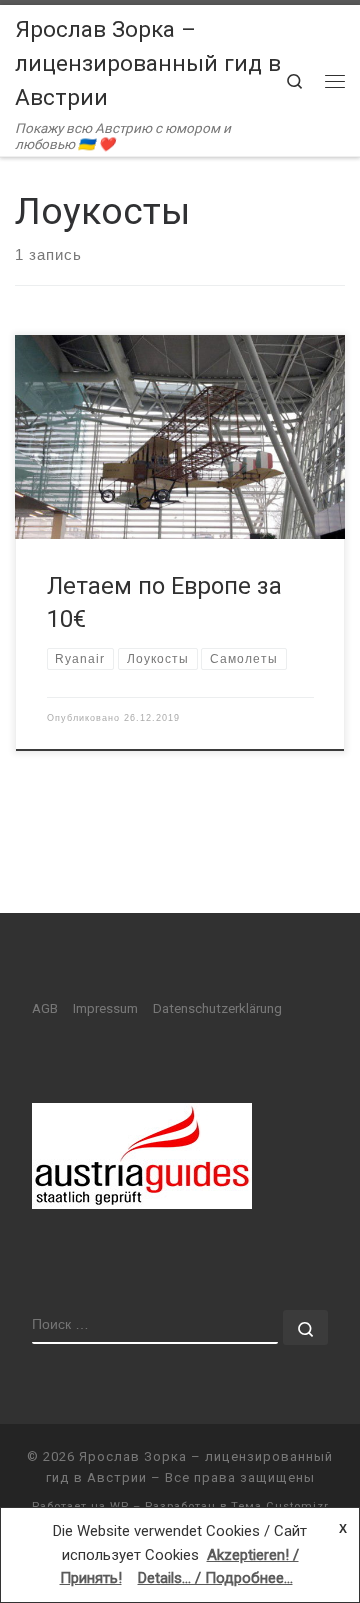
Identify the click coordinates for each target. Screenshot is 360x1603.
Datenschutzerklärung (217, 1008)
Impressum (105, 1008)
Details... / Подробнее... (215, 1578)
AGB (45, 1008)
